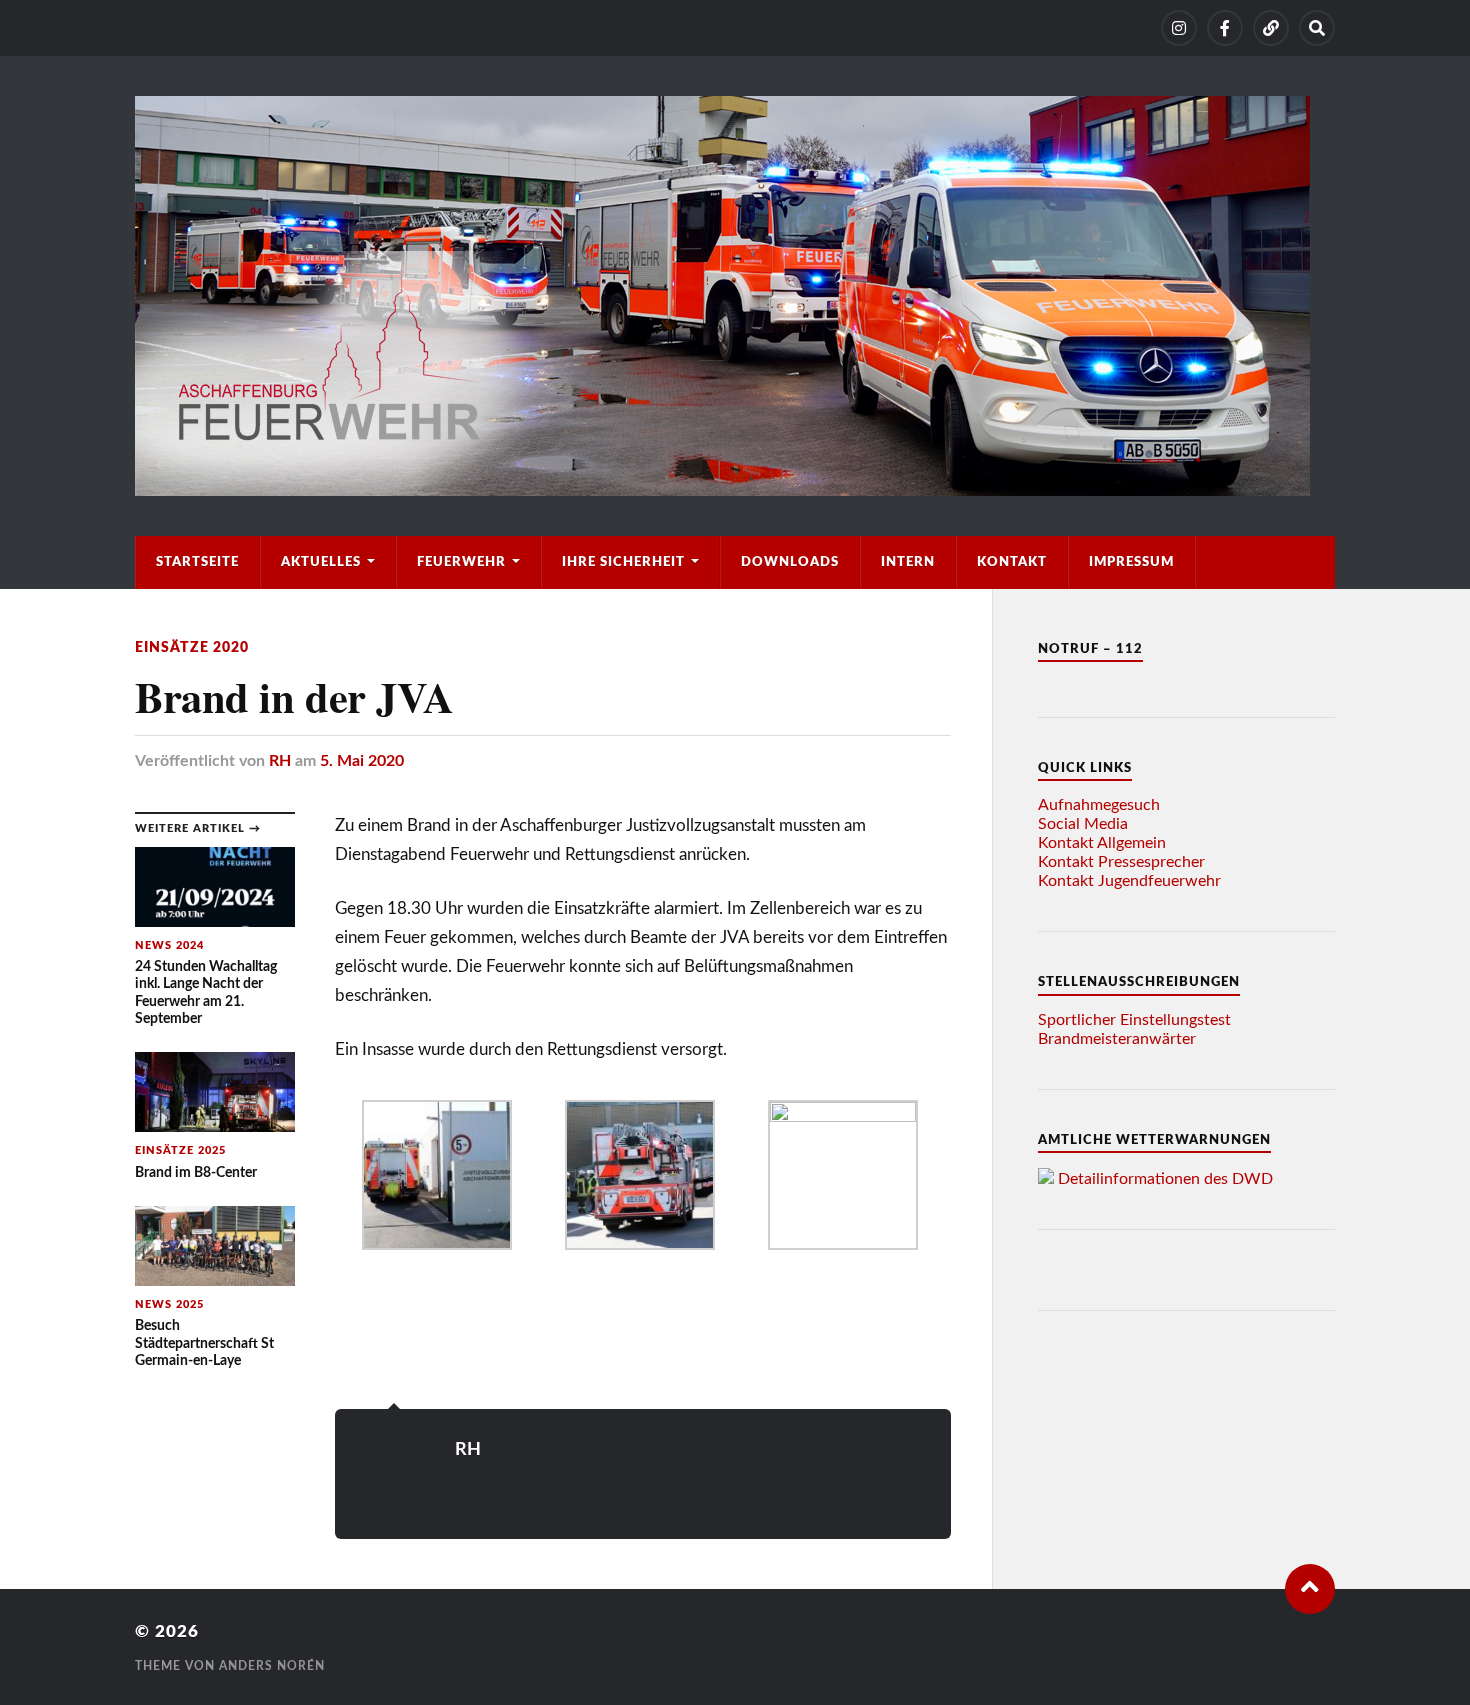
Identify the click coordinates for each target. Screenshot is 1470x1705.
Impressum (1131, 562)
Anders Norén (272, 1666)
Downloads (790, 562)
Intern (908, 562)
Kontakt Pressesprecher (1121, 862)
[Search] (1317, 28)
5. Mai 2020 (362, 761)
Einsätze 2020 (192, 647)
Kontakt (1012, 562)
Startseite (197, 562)
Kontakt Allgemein (1102, 843)
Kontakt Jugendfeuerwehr (1129, 881)
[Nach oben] (1310, 1589)
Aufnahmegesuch (1099, 805)
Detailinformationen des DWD (1165, 1179)
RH (280, 761)
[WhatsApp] (1271, 28)
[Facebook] (1225, 28)
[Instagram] (1179, 28)
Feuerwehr (461, 562)
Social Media (1083, 824)
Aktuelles (321, 562)
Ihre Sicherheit (623, 562)
